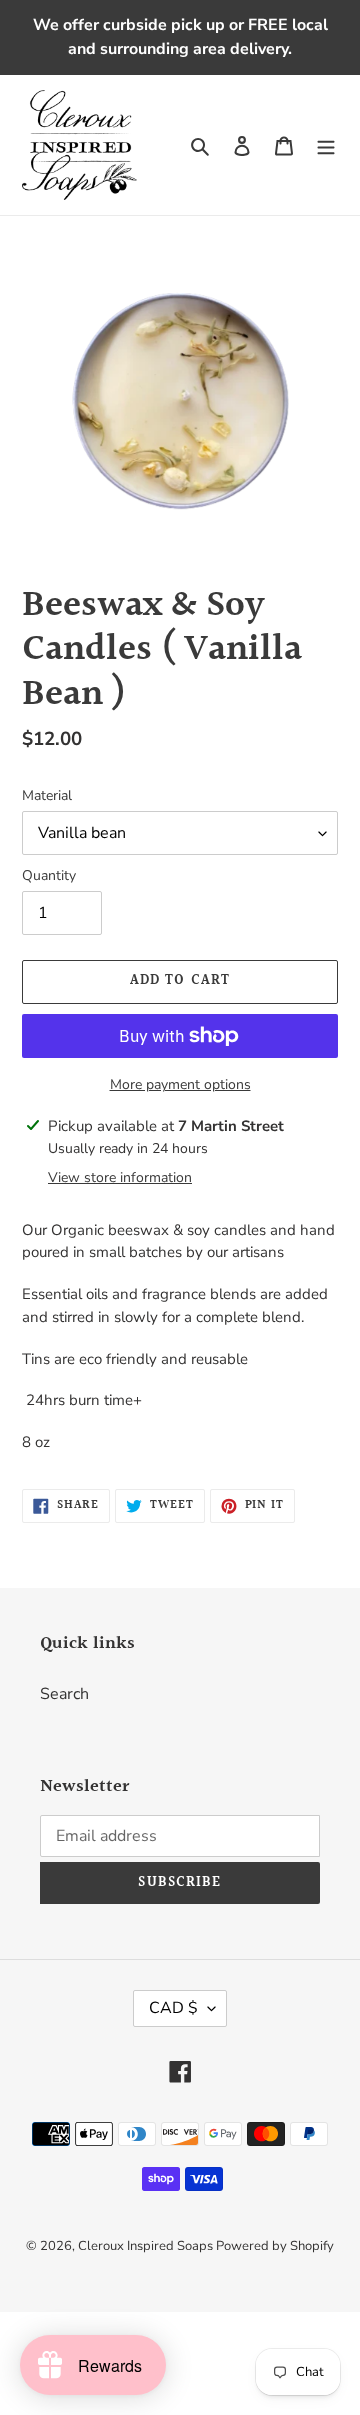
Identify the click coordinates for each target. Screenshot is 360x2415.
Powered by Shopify (275, 2246)
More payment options (180, 1084)
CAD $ (173, 2008)
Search (64, 1694)
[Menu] (326, 145)
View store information (120, 1177)
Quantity (49, 875)
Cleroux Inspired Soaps (147, 2246)
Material (47, 795)
